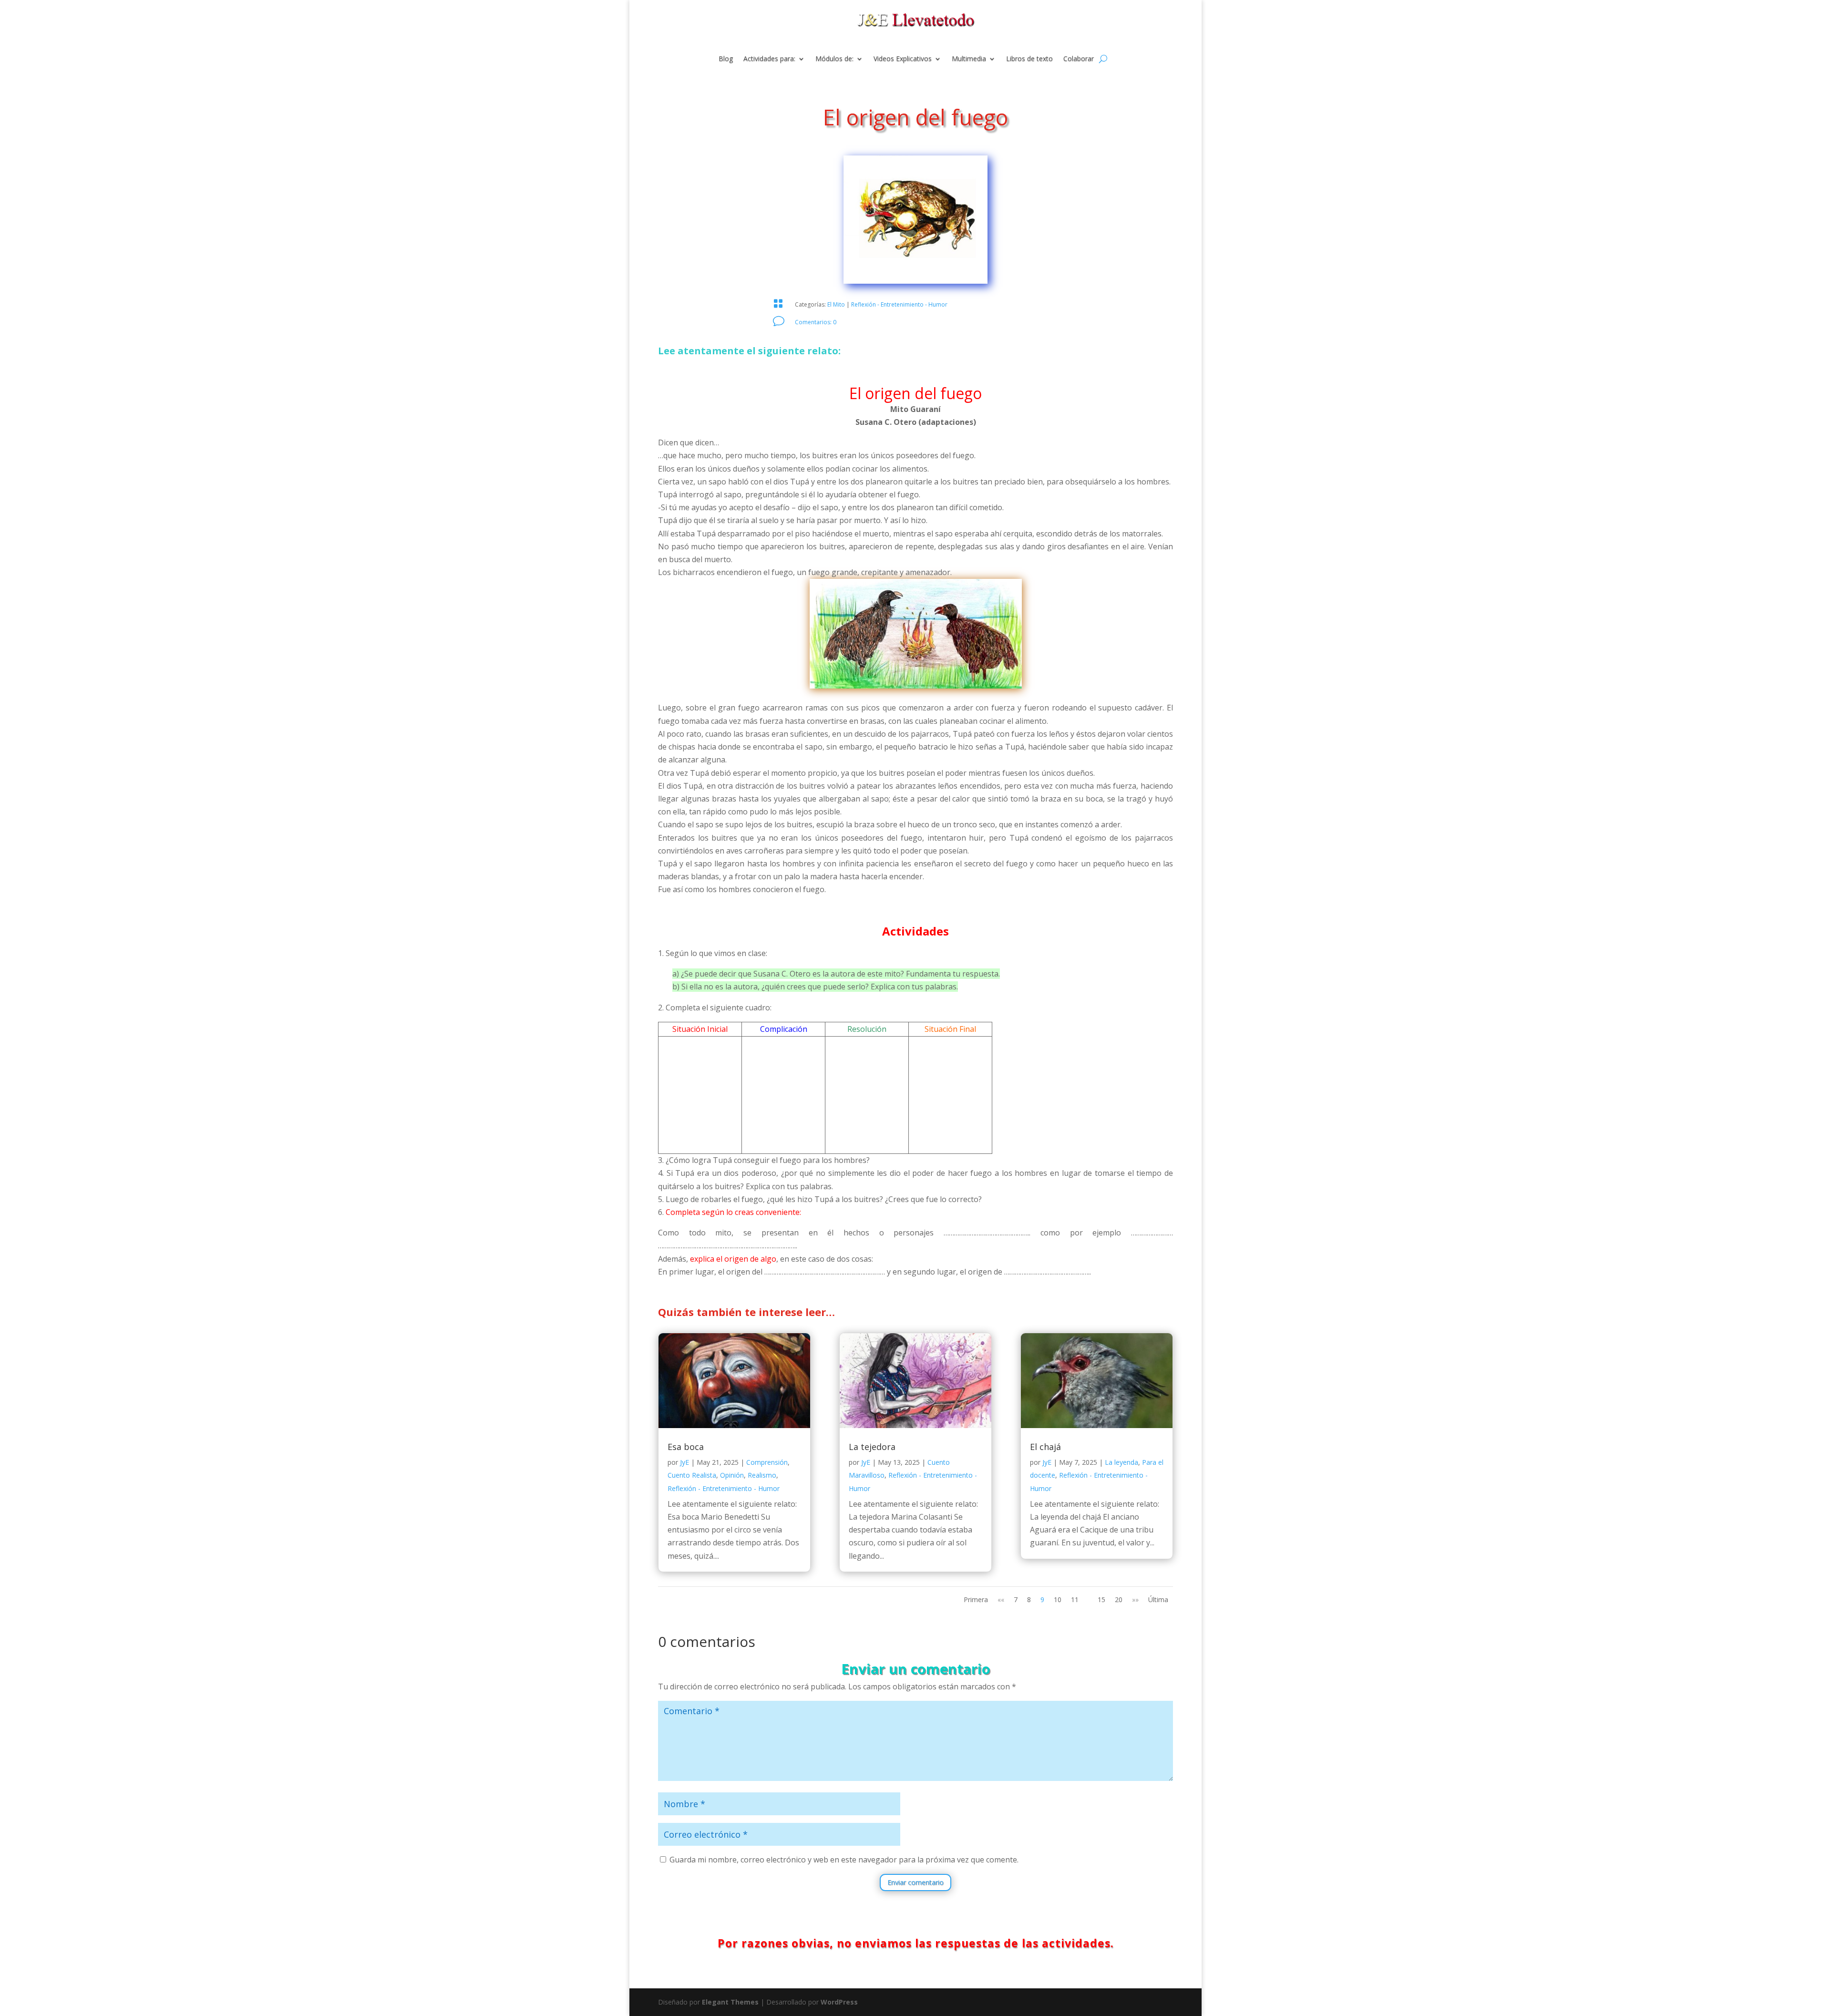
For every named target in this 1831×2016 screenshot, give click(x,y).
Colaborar (1079, 59)
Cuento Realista (692, 1475)
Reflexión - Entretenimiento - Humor (899, 304)
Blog (726, 59)
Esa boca (686, 1447)
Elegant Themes (730, 2002)
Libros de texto (1029, 59)
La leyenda (1121, 1462)
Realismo (762, 1475)
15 (1101, 1599)
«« (1001, 1599)
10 (1058, 1599)
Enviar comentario (915, 1882)
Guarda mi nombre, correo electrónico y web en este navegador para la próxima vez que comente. (844, 1860)
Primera (976, 1599)
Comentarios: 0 (816, 322)
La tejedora (872, 1447)
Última (1158, 1599)
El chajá (1045, 1447)
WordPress (839, 2002)
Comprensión (767, 1462)
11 (1075, 1599)
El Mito (836, 304)
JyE (684, 1462)
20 (1119, 1599)
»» (1135, 1599)
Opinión (732, 1475)
